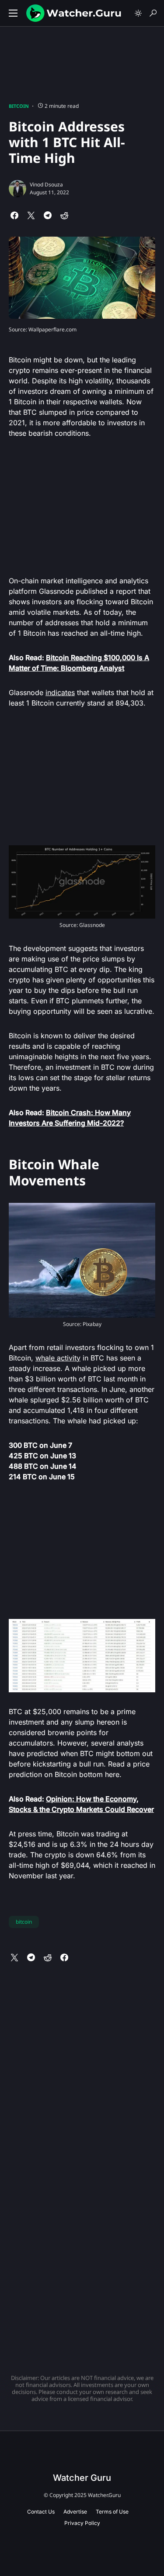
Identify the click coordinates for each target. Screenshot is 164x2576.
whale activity (58, 1358)
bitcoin (24, 1922)
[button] (13, 13)
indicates (60, 692)
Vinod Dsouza (46, 184)
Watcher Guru (82, 2478)
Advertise (75, 2512)
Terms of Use (112, 2512)
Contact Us (41, 2512)
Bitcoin (19, 106)
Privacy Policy (82, 2523)
